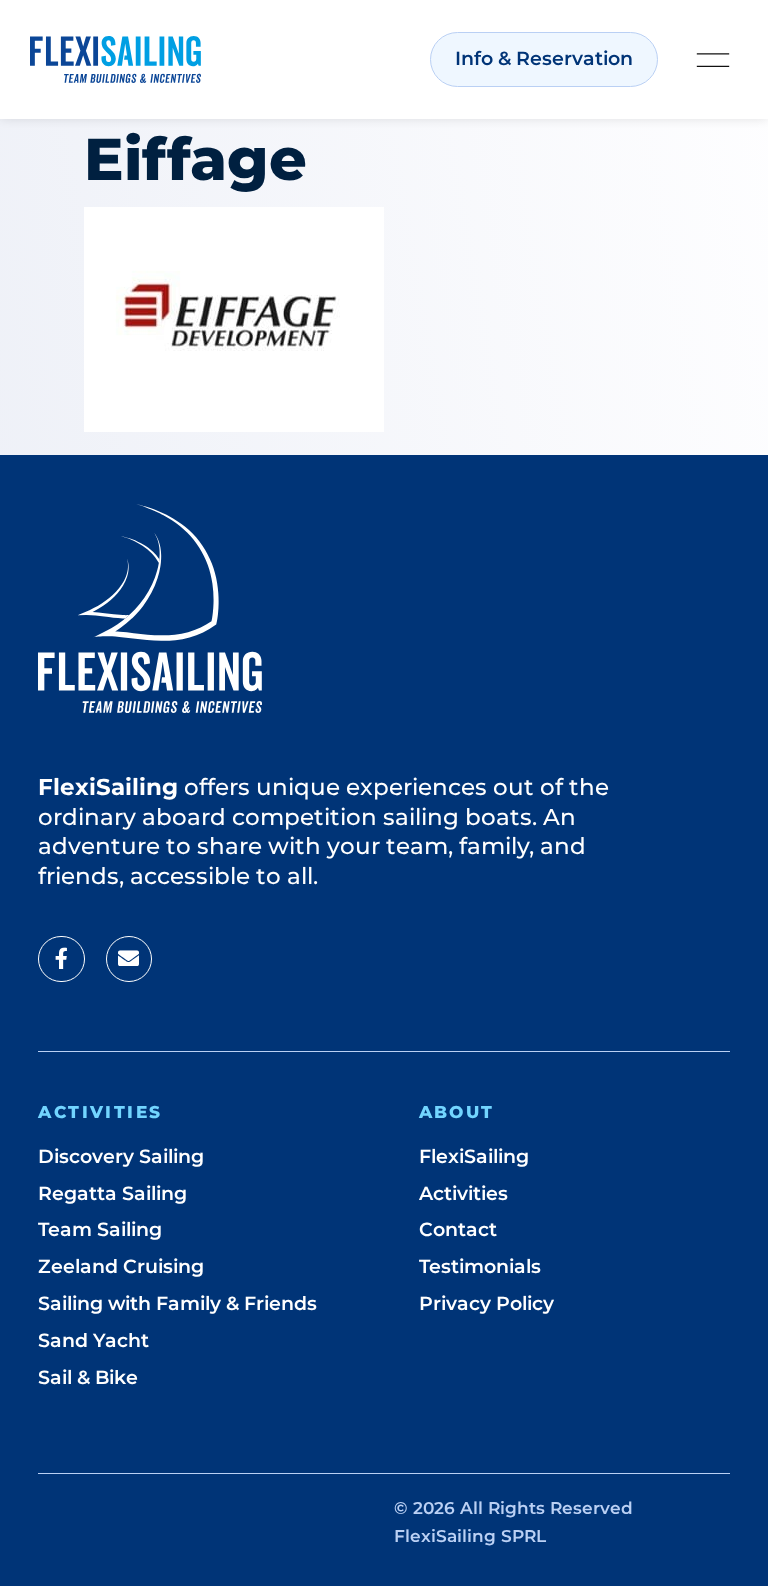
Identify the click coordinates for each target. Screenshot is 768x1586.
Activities (463, 1193)
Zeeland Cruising (121, 1266)
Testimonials (480, 1266)
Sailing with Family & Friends (177, 1303)
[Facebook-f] (61, 959)
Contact (458, 1229)
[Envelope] (129, 959)
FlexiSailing (474, 1156)
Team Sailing (100, 1229)
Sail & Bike (88, 1377)
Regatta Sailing (112, 1193)
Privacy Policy (486, 1303)
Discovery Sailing (121, 1156)
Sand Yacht (93, 1340)
